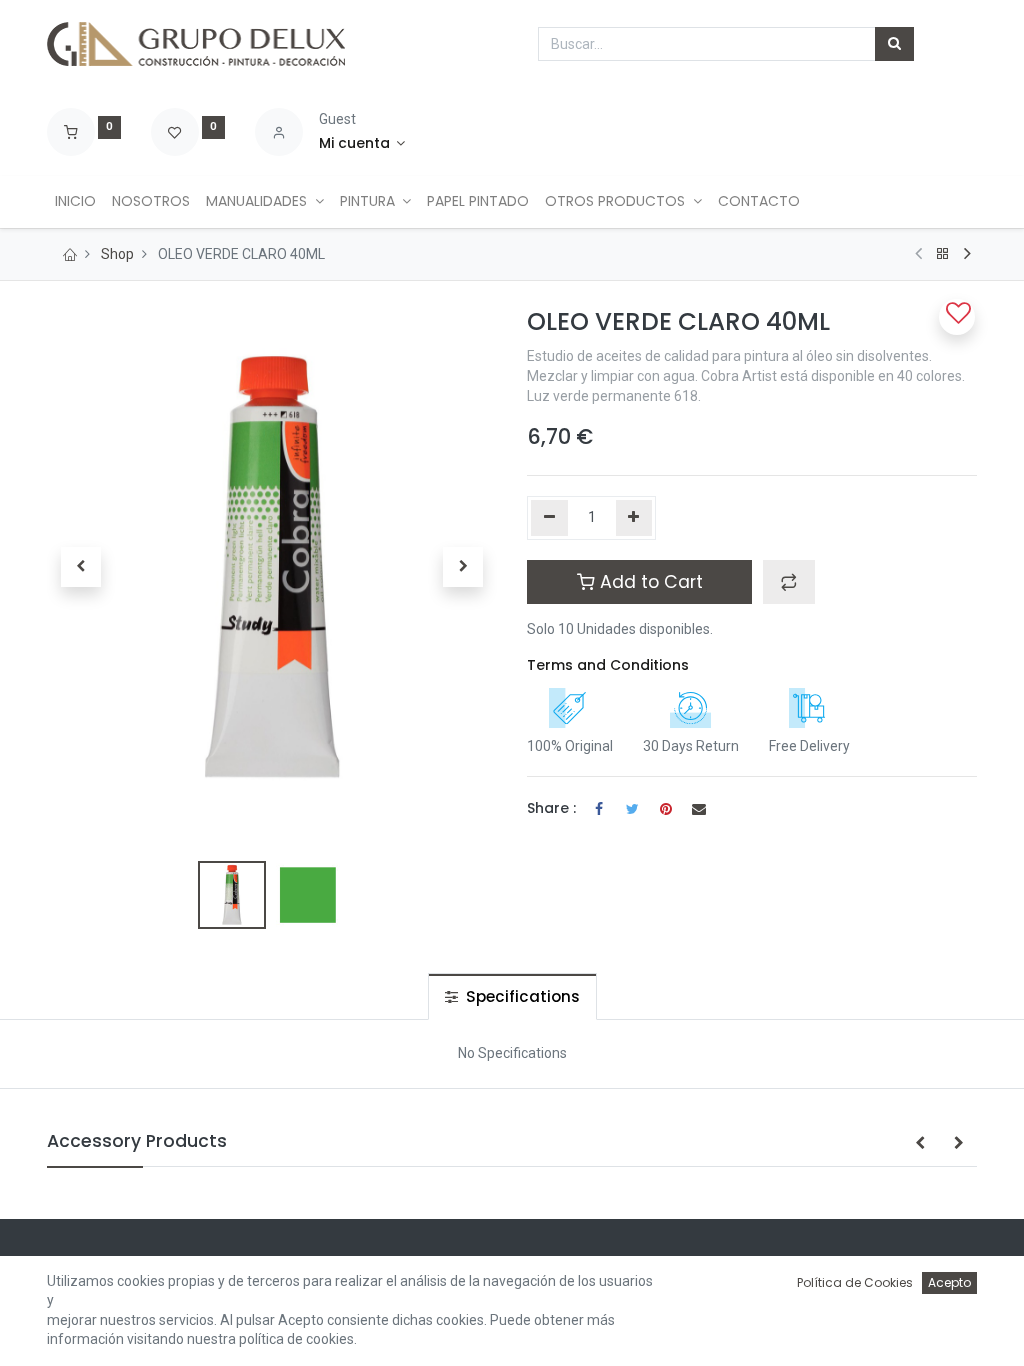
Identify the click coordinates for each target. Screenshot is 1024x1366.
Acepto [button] (949, 1282)
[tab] (512, 996)
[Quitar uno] (549, 518)
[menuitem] (75, 202)
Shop (117, 254)
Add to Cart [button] (649, 582)
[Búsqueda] (894, 44)
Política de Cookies (855, 1282)
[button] (81, 567)
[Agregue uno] (634, 518)
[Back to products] (943, 254)
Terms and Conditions (608, 665)
